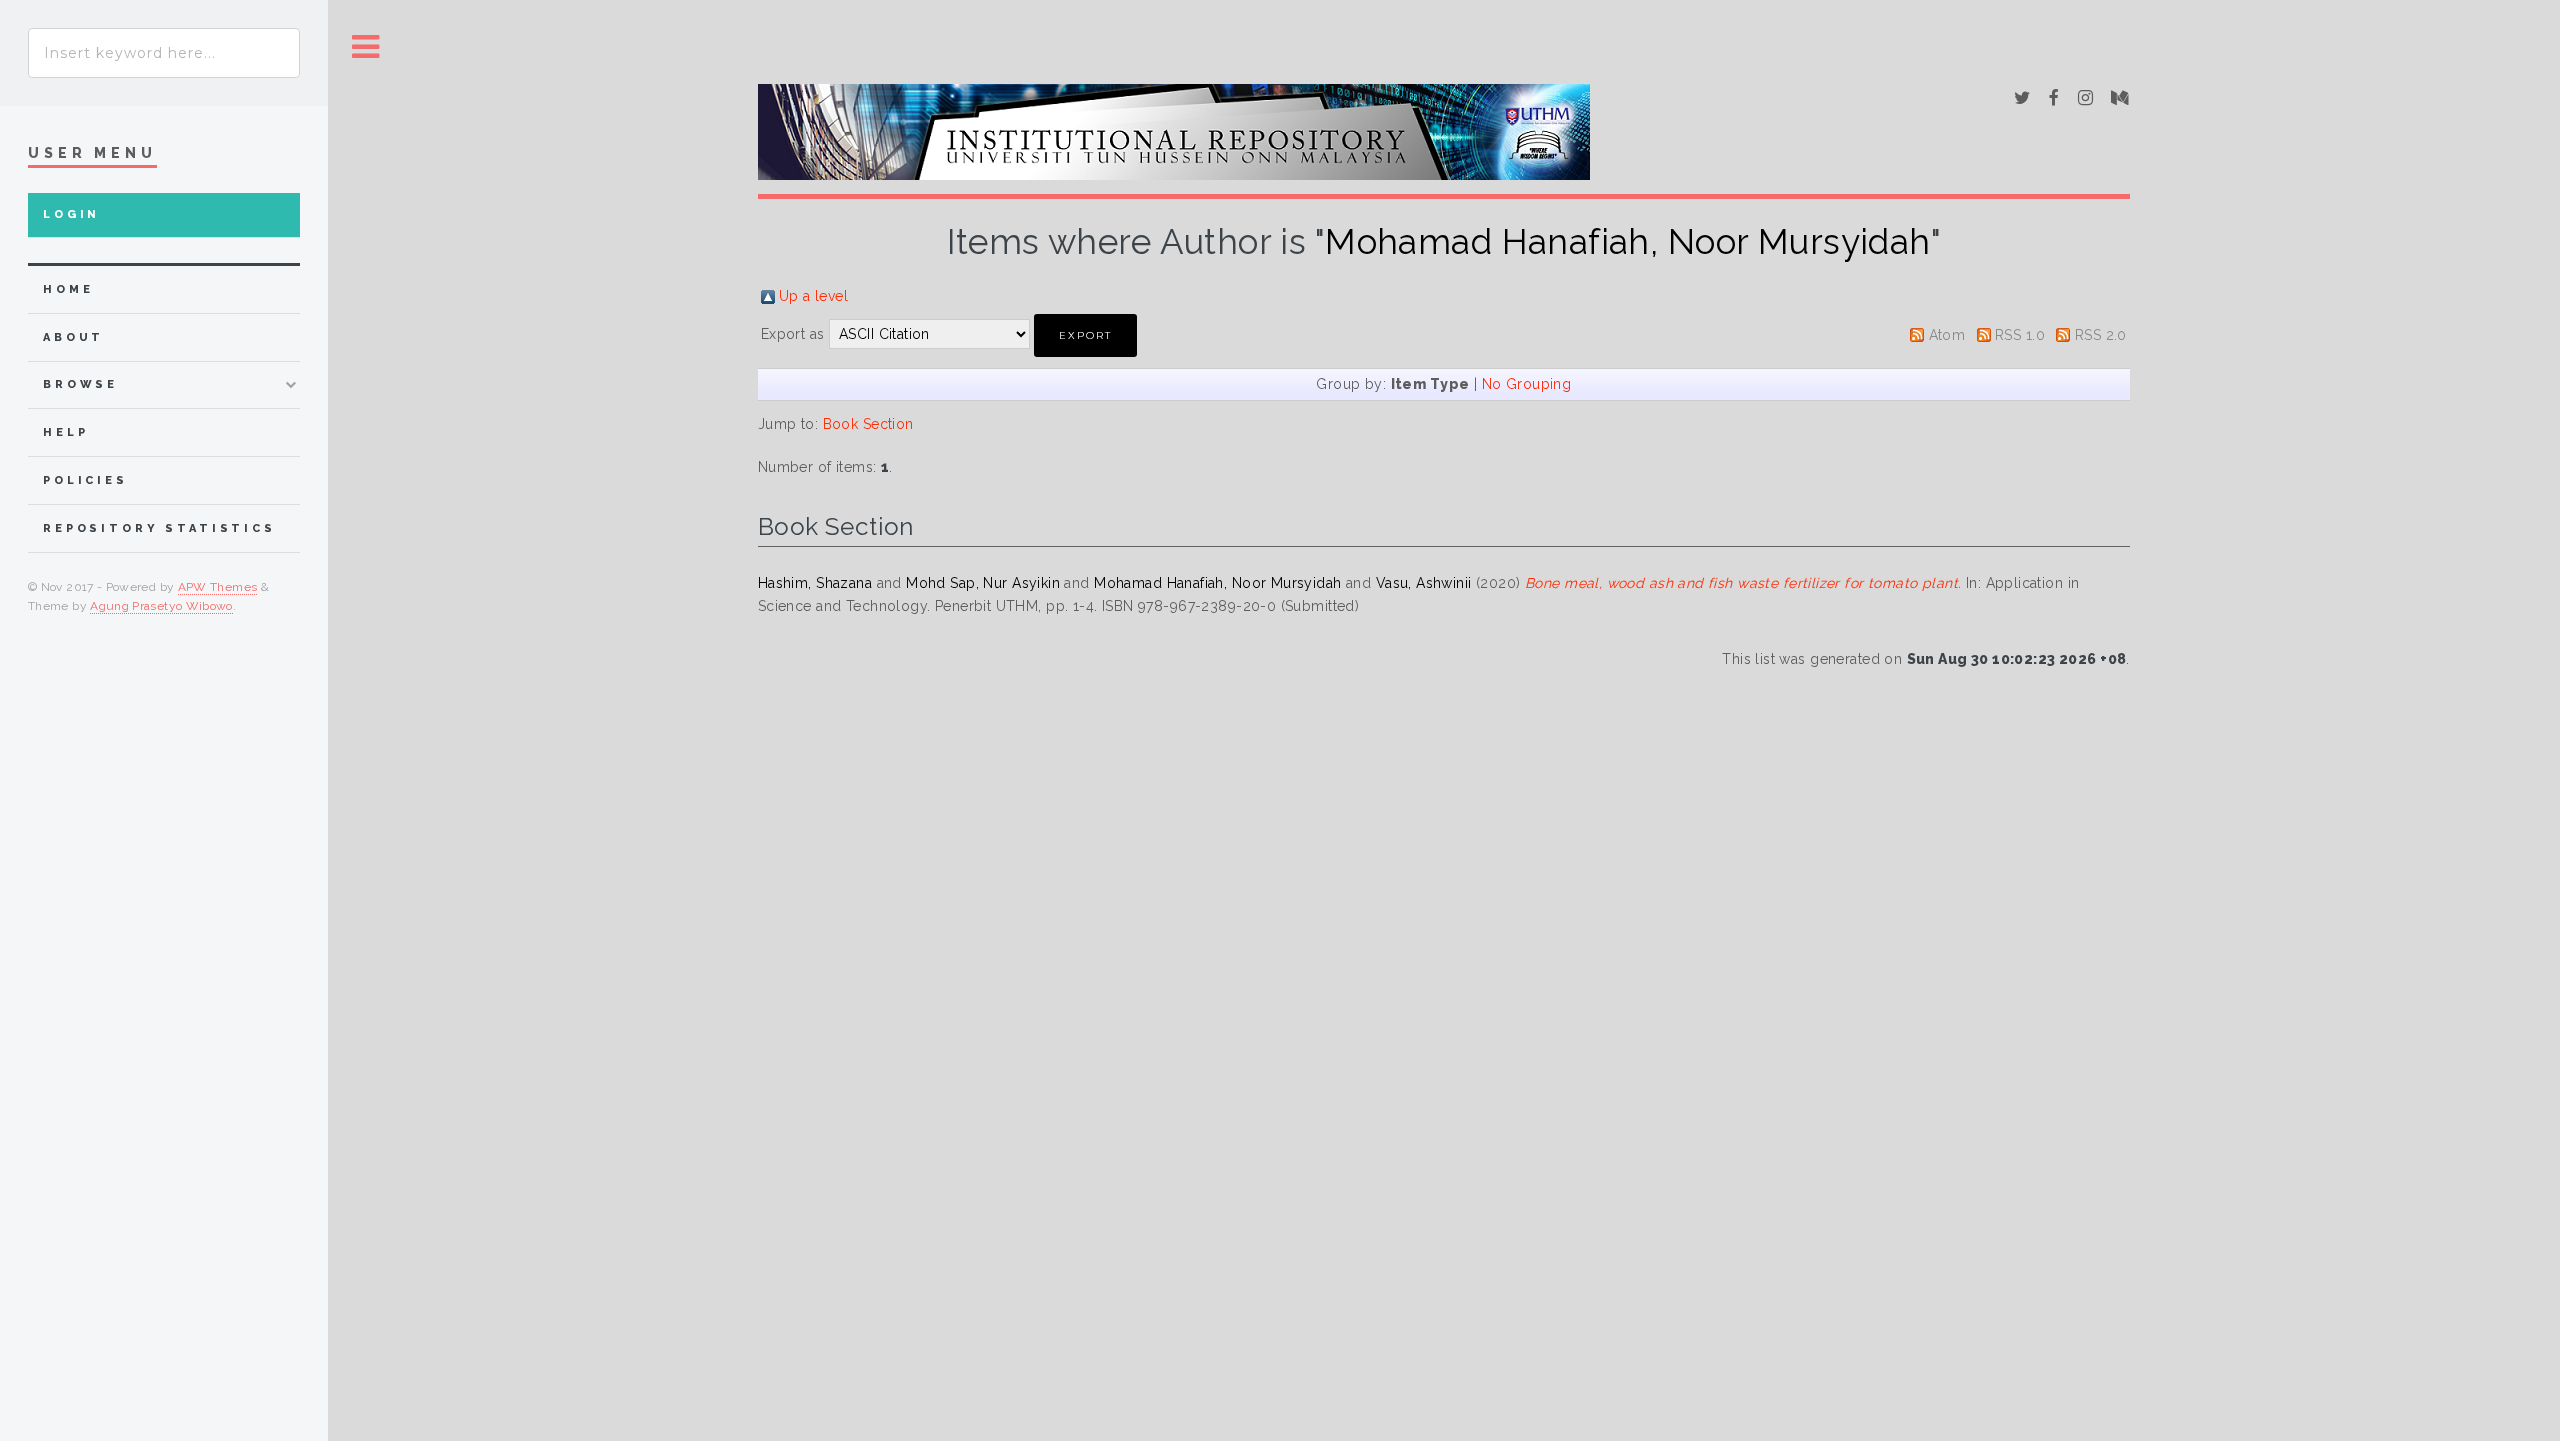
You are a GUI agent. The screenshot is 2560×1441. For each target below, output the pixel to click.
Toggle (366, 47)
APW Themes (218, 587)
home (68, 289)
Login (71, 214)
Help (65, 432)
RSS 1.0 (2020, 335)
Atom (1947, 335)
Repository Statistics (159, 528)
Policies (85, 480)
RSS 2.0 (2101, 335)
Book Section (868, 424)
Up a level (813, 296)
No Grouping (1527, 384)
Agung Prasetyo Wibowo (161, 606)
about (73, 337)
